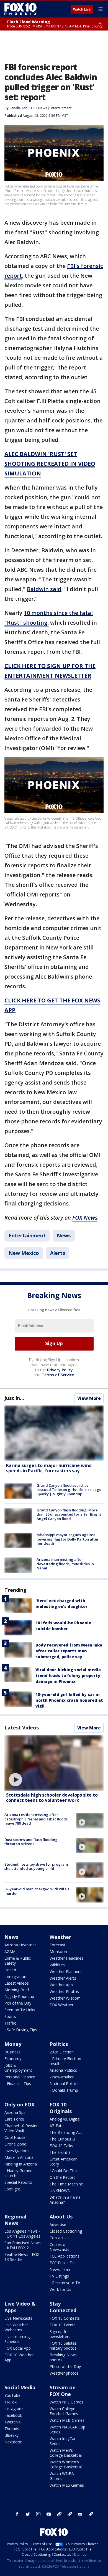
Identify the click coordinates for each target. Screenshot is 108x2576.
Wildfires (57, 1965)
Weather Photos (64, 1991)
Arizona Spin (16, 2112)
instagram (38, 2514)
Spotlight (12, 2189)
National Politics (64, 2084)
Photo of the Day (65, 2366)
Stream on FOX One (63, 2391)
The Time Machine (66, 2184)
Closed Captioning (66, 2231)
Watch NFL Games (66, 2402)
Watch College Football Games (64, 2411)
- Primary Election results (65, 2061)
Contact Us (60, 2238)
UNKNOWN (60, 2191)
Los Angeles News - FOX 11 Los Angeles (22, 2234)
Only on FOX (20, 2104)
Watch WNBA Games (62, 2476)
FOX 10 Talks (61, 2146)
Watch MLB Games (67, 2420)
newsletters (91, 2514)
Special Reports (18, 2182)
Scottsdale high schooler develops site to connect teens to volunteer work (52, 1798)
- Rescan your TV (65, 2283)
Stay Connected (63, 2307)
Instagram (14, 2409)
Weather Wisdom (65, 1998)
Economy (13, 2059)
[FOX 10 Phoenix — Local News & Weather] (20, 9)
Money (13, 2044)
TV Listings (59, 2276)
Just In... (14, 1398)
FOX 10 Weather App (19, 2357)
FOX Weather (61, 2005)
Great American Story (64, 2161)
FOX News (39, 108)
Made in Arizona (19, 2157)
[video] (54, 1763)
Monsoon (58, 1951)
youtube (49, 2514)
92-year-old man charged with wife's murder (37, 1891)
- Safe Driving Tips (21, 2030)
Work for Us (60, 2289)
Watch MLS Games (67, 2485)
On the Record (63, 2177)
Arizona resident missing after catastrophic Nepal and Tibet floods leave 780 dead (36, 1819)
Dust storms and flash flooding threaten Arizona (31, 1842)
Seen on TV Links (20, 2010)
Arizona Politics (63, 2070)
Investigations (17, 2151)
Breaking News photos (63, 2357)
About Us (61, 2217)
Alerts (58, 1253)
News (64, 1235)
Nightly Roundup (19, 1996)
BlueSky (11, 2435)
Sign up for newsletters (60, 2334)
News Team (61, 2269)
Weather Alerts (63, 1978)
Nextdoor (13, 2442)
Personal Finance (20, 2077)
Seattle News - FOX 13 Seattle (22, 2257)
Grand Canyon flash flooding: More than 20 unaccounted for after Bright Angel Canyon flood (69, 1514)
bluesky (70, 2514)
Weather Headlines (66, 1958)
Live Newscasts (18, 2318)
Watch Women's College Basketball (66, 2464)
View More (89, 1398)
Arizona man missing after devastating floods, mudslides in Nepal (65, 1564)
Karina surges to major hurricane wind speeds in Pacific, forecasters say (49, 1468)
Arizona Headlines (20, 1945)
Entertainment (61, 108)
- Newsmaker (62, 2077)
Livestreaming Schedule (17, 2339)
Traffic (10, 2023)
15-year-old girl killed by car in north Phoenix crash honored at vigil (69, 1700)
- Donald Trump (64, 2090)
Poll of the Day (18, 2003)
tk (59, 2514)
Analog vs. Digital (65, 2119)
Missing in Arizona (21, 2164)
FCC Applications (65, 2256)
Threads (12, 2429)
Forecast (57, 1945)
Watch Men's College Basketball (66, 2453)
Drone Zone (15, 2144)
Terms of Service (58, 1375)
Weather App (61, 1985)
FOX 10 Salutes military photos (63, 2346)
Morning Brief (17, 1990)
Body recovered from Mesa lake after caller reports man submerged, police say (69, 1651)
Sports (10, 2016)
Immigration (15, 1976)
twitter (28, 2514)
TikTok (11, 2402)
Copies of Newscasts (59, 2247)
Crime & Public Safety (18, 1961)
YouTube (12, 2395)
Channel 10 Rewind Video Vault (21, 2128)
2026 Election (62, 2052)
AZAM (10, 1951)
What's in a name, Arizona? (66, 2200)
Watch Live (82, 9)
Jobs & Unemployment (18, 2068)
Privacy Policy (60, 1370)
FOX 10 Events (63, 2325)
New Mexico (24, 1253)
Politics (59, 2044)
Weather (60, 1937)
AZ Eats (56, 2126)
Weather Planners (65, 1971)
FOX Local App (18, 2348)
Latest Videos (22, 1728)
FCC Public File (63, 2263)
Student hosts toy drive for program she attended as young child (36, 1866)
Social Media (20, 2387)
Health (10, 1970)
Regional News (15, 2220)
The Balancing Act (66, 2132)
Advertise (58, 2224)
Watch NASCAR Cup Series (67, 2429)
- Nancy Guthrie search (18, 2173)
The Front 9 (60, 2152)
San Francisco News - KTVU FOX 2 (23, 2245)
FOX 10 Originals (61, 2108)
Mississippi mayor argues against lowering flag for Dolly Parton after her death (68, 1539)
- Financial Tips (18, 2084)
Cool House (15, 2137)
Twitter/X (13, 2422)
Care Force (14, 2119)
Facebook (13, 2415)
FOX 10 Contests (65, 2318)
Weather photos (64, 2373)
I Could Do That (64, 2171)
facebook (17, 2514)
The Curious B (62, 2139)
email (80, 2514)
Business (12, 2052)
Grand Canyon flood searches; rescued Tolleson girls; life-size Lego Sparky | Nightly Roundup (69, 1490)
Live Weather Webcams (16, 2327)
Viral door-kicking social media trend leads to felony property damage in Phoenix (68, 1675)
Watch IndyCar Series (63, 2441)
